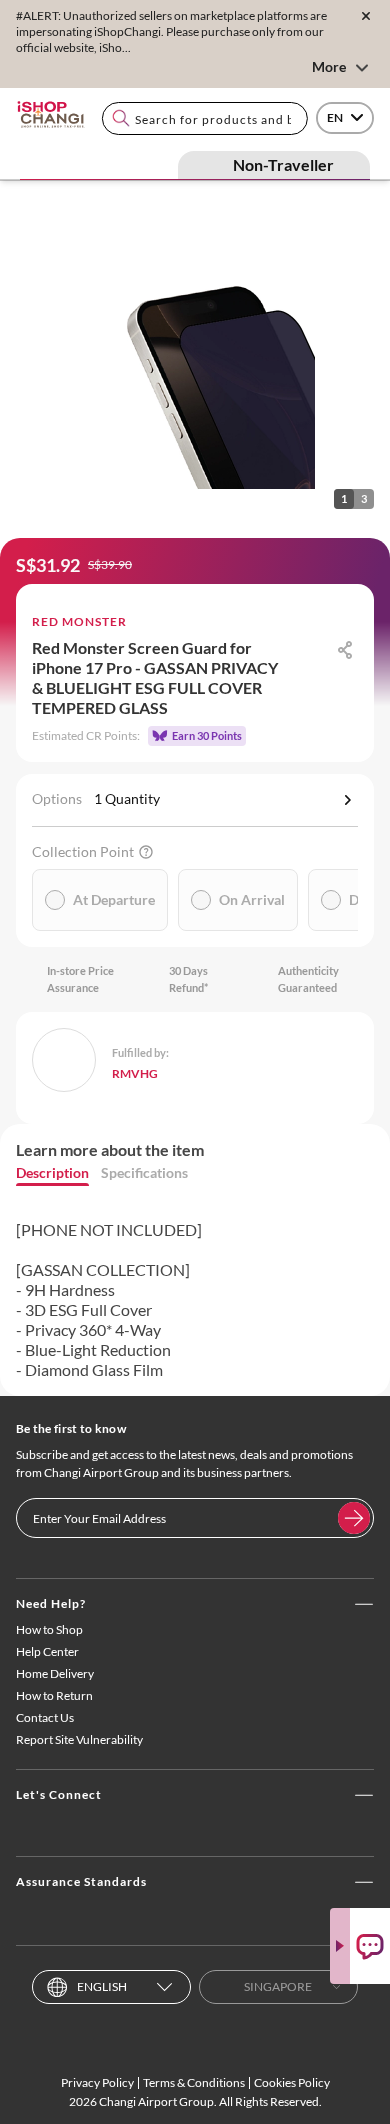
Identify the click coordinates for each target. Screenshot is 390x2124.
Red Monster (79, 621)
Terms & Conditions (194, 2082)
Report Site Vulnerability (79, 1739)
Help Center (47, 1651)
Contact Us (45, 1717)
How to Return (54, 1695)
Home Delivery (55, 1673)
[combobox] (205, 118)
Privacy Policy (97, 2082)
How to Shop (49, 1629)
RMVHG (135, 1073)
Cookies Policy (292, 2082)
